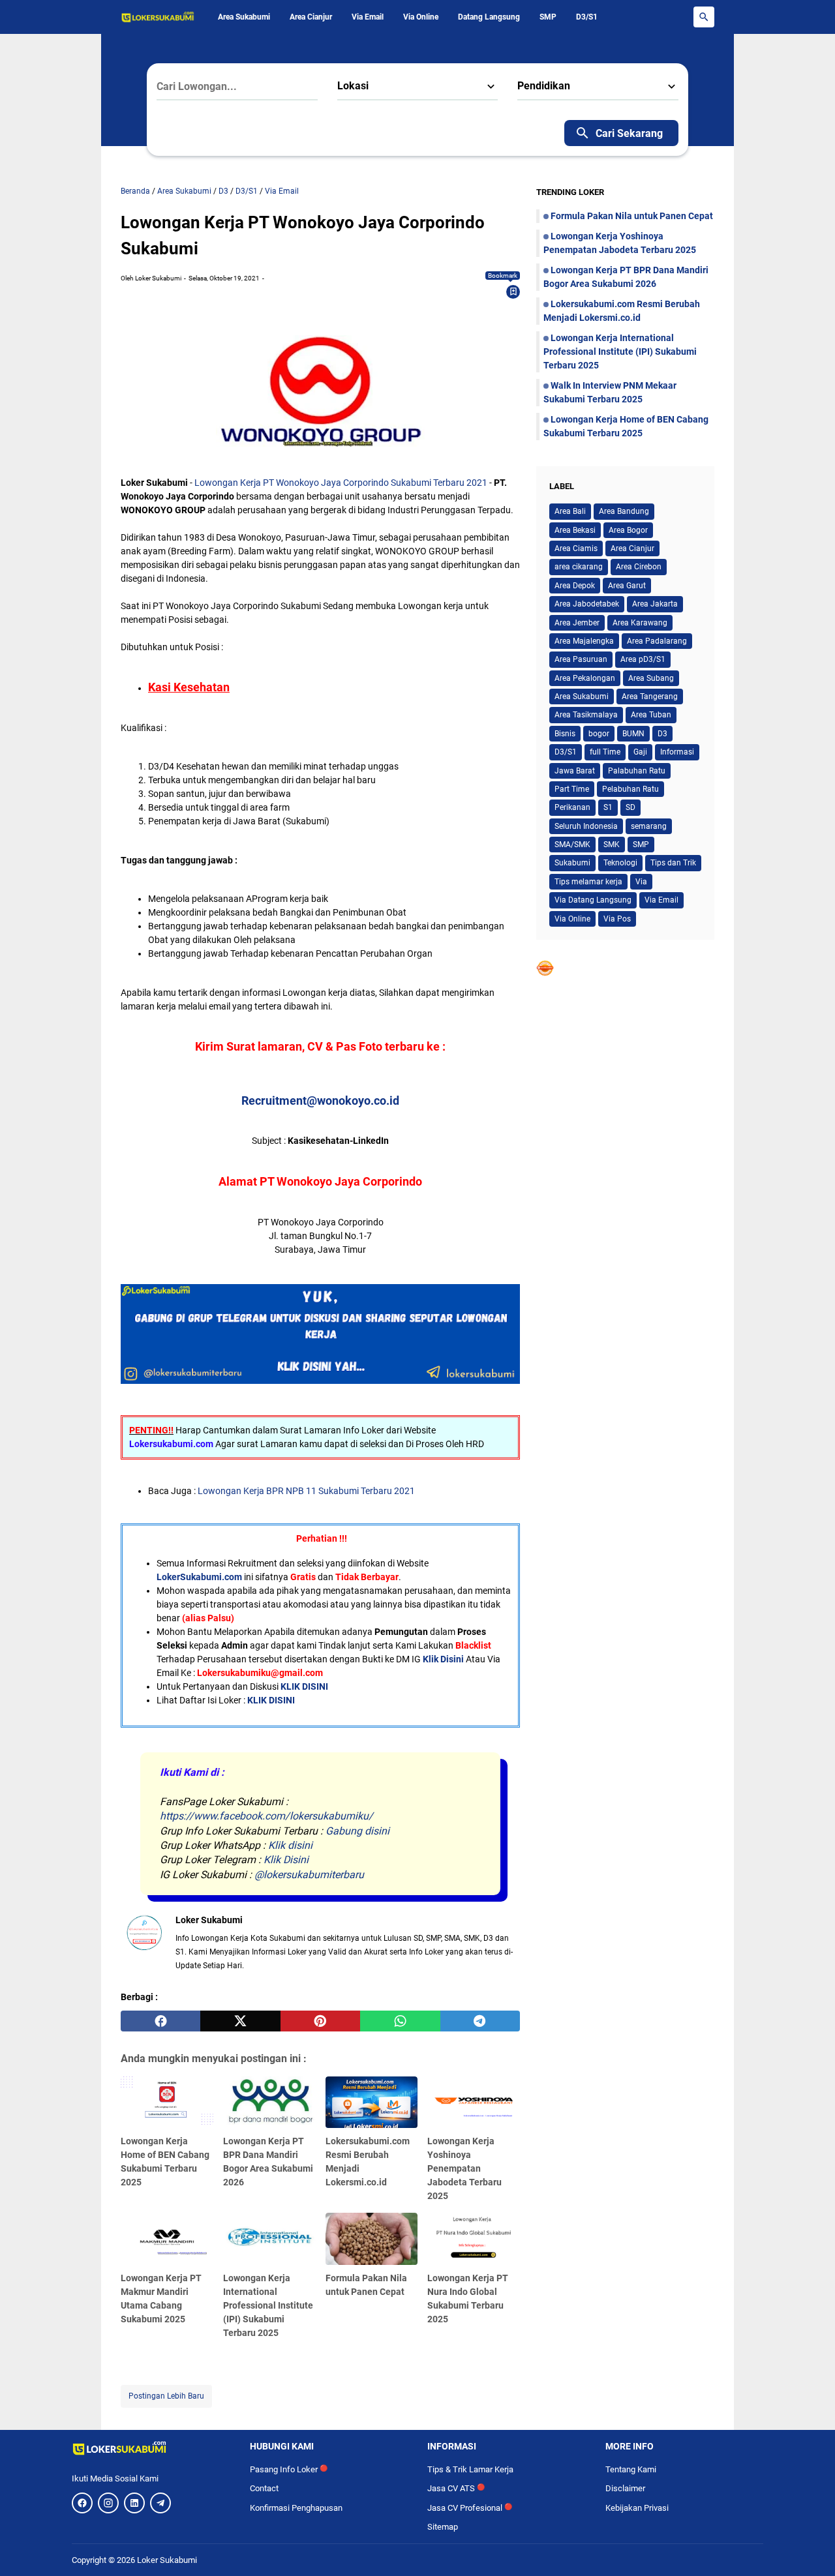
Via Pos (617, 919)
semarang (649, 826)
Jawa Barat (575, 771)
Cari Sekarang (629, 133)
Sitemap (443, 2527)
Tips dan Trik (673, 863)
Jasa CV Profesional (470, 2508)
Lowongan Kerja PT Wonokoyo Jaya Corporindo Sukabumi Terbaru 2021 (341, 483)
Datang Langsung (489, 17)
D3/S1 (587, 17)
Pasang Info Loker (289, 2469)
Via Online (421, 17)
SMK (612, 845)
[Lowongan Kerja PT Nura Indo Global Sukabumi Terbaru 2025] (474, 2239)
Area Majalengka (584, 641)
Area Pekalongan (585, 678)
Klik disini (290, 1845)
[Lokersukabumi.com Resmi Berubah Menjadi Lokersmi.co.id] (372, 2103)
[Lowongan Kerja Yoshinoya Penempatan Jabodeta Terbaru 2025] (474, 2103)
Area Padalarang (657, 641)
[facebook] (160, 2021)
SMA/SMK (572, 845)
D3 (662, 734)
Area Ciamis (576, 548)
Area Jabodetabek (587, 604)
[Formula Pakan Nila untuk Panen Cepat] (372, 2239)
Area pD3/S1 (643, 659)
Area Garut (627, 586)
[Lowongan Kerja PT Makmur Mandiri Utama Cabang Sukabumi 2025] (167, 2239)
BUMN (633, 734)
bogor (599, 734)
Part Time (572, 789)
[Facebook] (82, 2503)
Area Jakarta (655, 604)
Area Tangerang (650, 696)
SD (630, 807)
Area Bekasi (575, 530)
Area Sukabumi (244, 17)
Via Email (368, 17)
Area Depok (575, 586)
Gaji (640, 752)
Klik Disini (443, 1659)
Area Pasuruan (581, 659)
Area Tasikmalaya (586, 715)
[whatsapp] (400, 2021)
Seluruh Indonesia (586, 826)
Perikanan (572, 807)
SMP (548, 17)
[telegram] (480, 2021)
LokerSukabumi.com (199, 1577)
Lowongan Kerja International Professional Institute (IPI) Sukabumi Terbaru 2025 (268, 2305)
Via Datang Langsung (593, 900)
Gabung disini (357, 1831)
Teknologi (620, 863)
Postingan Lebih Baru (166, 2396)
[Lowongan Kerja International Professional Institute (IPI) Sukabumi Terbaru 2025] (269, 2239)
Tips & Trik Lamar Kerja (470, 2469)
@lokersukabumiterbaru (309, 1875)
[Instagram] (108, 2503)
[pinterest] (320, 2021)
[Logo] (151, 2448)
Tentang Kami (631, 2469)
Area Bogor (628, 530)
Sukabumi (572, 863)
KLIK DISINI (304, 1686)
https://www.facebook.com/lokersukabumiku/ (266, 1816)
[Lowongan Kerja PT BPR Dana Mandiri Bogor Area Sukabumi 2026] (269, 2103)
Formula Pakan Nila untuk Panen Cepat (632, 216)
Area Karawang (640, 623)
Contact (264, 2488)
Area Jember (577, 623)
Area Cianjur (311, 17)
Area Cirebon (639, 567)
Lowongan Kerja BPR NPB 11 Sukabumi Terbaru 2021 (306, 1491)
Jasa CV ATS (456, 2488)
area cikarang (579, 567)
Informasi (677, 752)
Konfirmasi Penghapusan (296, 2508)
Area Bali (570, 511)
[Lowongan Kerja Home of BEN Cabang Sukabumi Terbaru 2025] (167, 2103)
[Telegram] (160, 2503)
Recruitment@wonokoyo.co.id (320, 1101)
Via (641, 882)
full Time (605, 752)
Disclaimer (625, 2488)
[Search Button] (704, 17)
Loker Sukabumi (167, 2560)
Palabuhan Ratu (637, 771)
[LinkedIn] (134, 2503)
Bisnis (565, 734)
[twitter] (240, 2021)
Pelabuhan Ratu (630, 789)
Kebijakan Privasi (637, 2508)
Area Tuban (651, 715)
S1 (608, 807)
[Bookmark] (513, 292)
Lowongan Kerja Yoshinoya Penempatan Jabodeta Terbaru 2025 (464, 2168)
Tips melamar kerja (588, 882)
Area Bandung (624, 511)
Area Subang (651, 678)
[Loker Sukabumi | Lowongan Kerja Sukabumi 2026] (158, 17)
